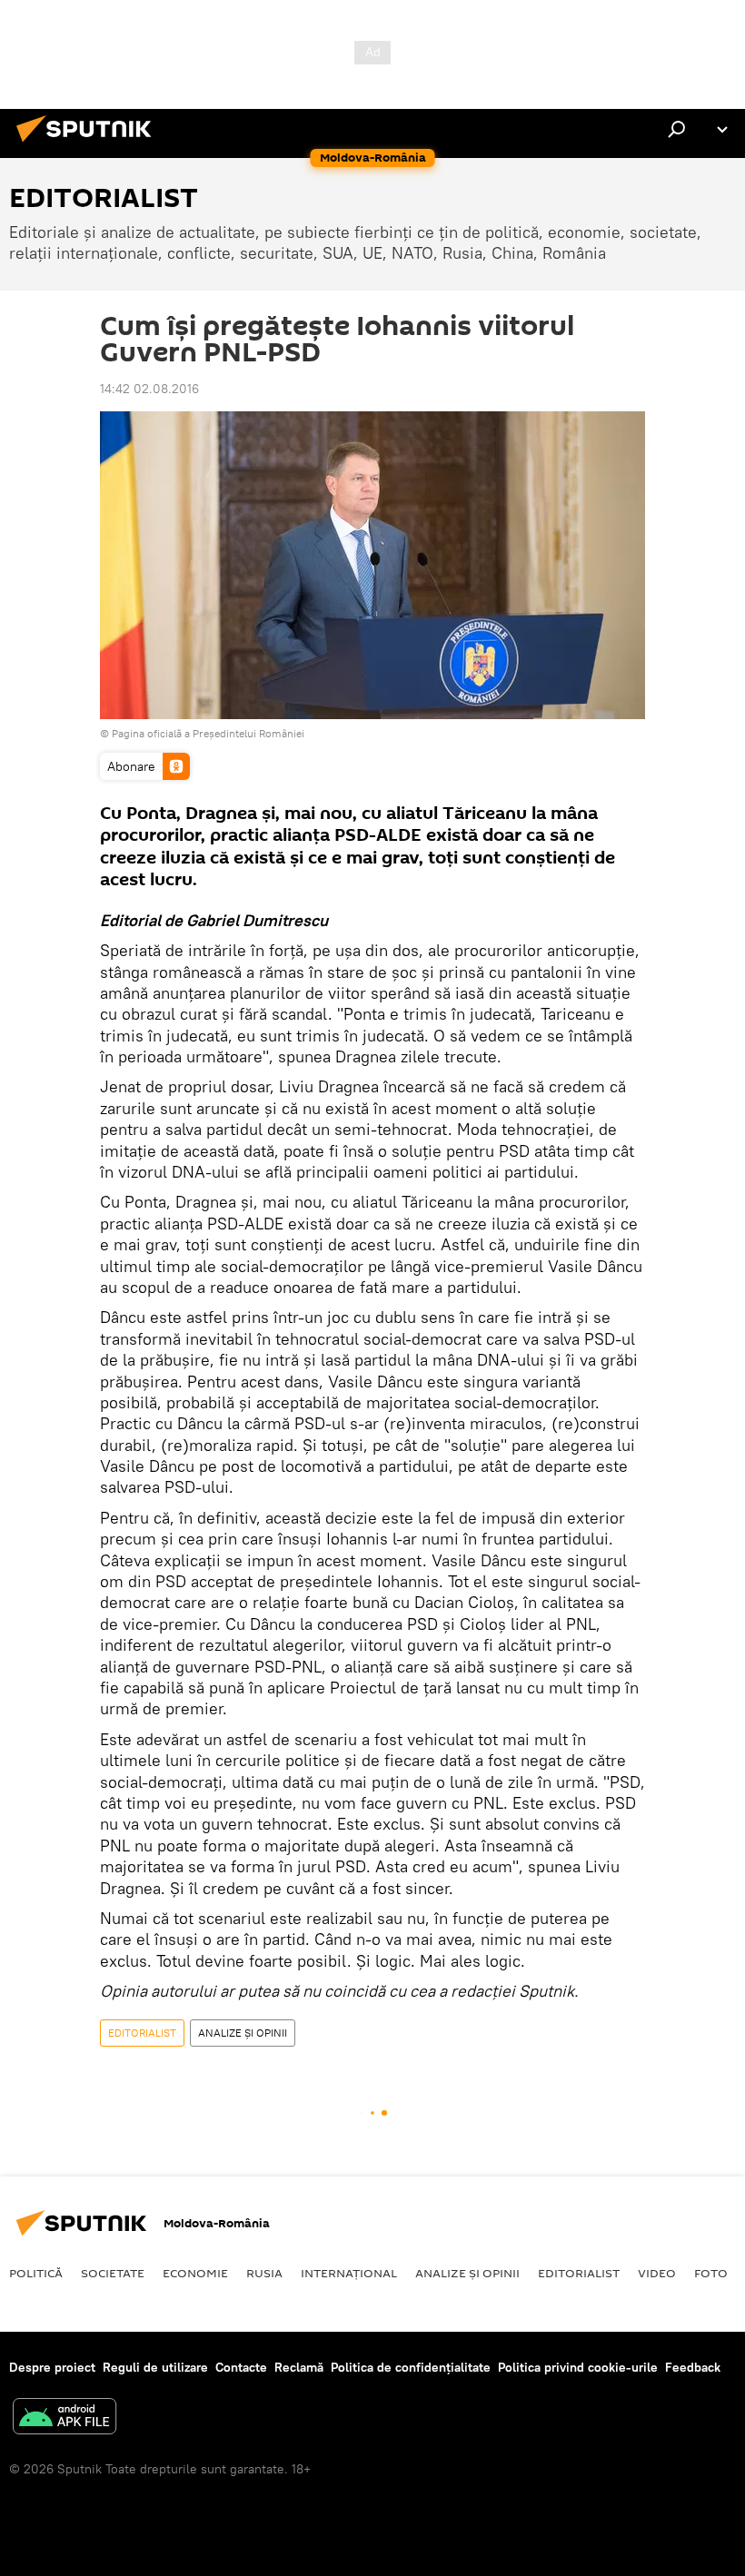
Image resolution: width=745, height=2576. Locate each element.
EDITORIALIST (142, 2033)
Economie (195, 2273)
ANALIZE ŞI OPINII (243, 2033)
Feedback (693, 2367)
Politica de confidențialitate (411, 2367)
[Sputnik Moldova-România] (89, 144)
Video (657, 2273)
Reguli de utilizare (155, 2367)
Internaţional (349, 2273)
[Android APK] (65, 2418)
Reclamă (299, 2367)
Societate (113, 2273)
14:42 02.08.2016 (149, 389)
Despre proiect (52, 2367)
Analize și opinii (467, 2273)
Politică (36, 2273)
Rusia (264, 2273)
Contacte (241, 2367)
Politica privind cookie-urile (578, 2367)
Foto (711, 2273)
